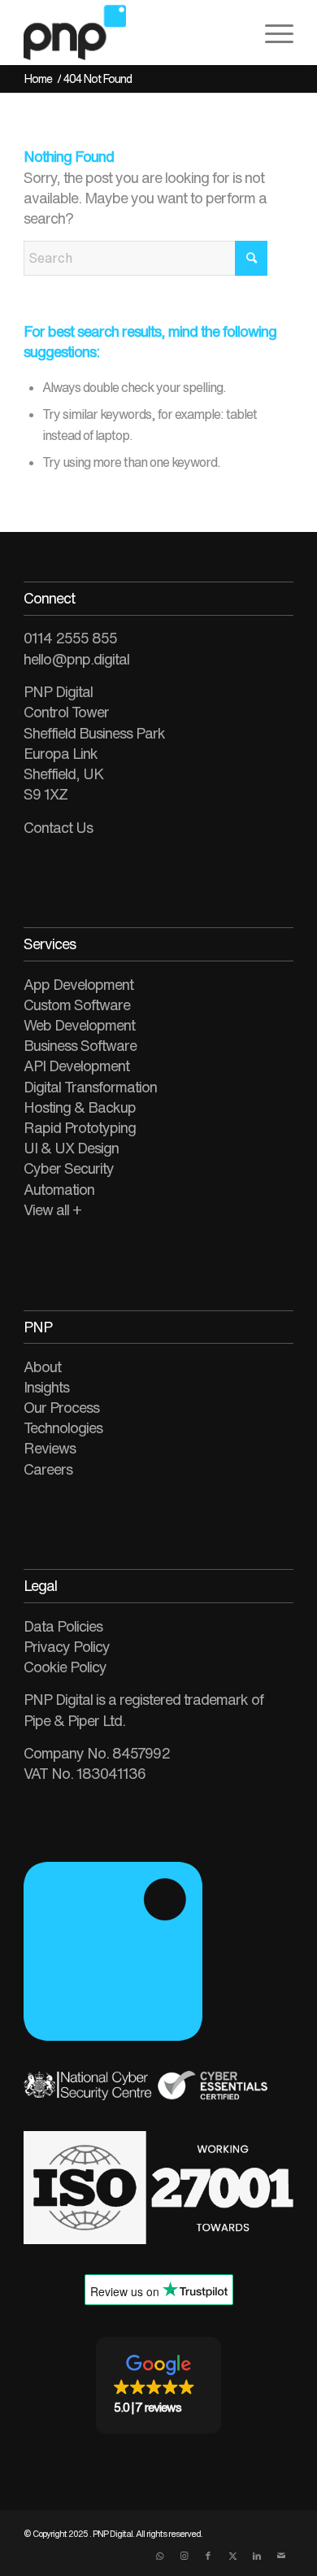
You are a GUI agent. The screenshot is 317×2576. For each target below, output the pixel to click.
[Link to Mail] (281, 2556)
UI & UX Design (71, 1148)
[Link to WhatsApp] (159, 2556)
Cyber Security (69, 1168)
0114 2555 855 (70, 638)
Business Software (80, 1045)
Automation (59, 1189)
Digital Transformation (90, 1087)
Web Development (79, 1025)
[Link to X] (232, 2556)
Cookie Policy (65, 1667)
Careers (48, 1469)
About (42, 1366)
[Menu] (271, 33)
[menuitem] (271, 33)
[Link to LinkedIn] (257, 2556)
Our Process (61, 1407)
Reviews (50, 1448)
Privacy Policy (67, 1646)
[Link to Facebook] (208, 2556)
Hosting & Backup (80, 1107)
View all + (52, 1210)
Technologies (63, 1427)
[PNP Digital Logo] (131, 33)
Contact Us (58, 827)
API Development (76, 1066)
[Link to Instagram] (184, 2556)
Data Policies (63, 1626)
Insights (46, 1387)
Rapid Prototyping (80, 1127)
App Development (78, 984)
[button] (158, 2385)
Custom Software (77, 1005)
